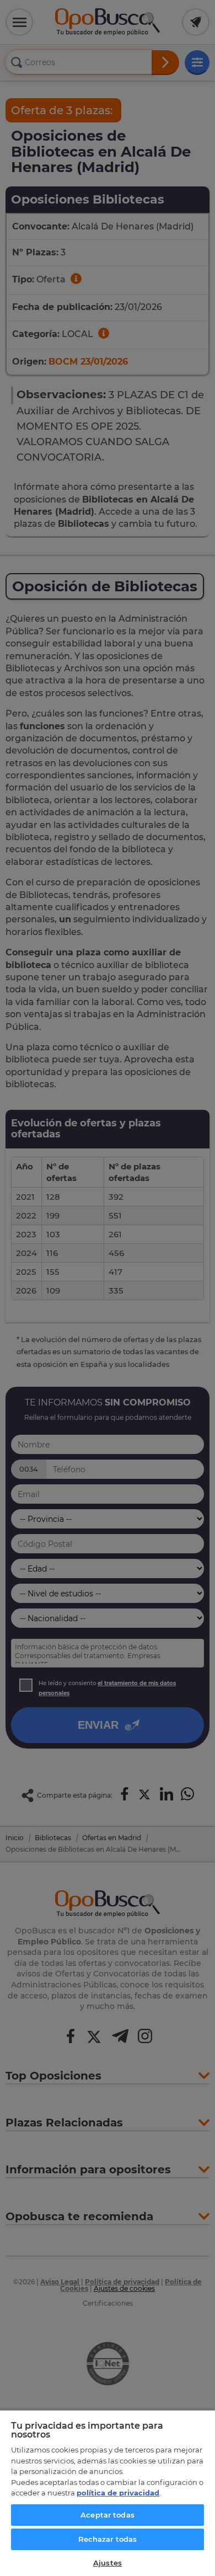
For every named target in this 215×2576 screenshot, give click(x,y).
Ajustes (108, 2563)
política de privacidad (118, 2493)
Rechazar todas (108, 2539)
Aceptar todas (108, 2515)
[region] (108, 2493)
